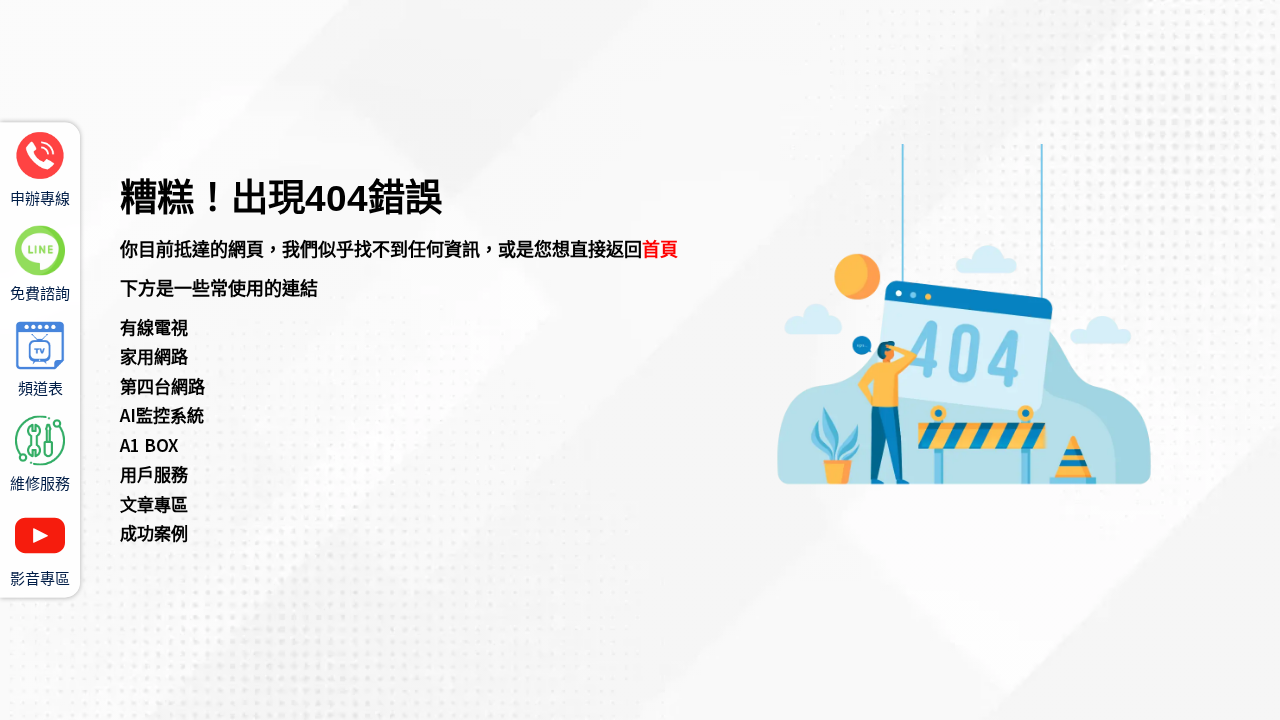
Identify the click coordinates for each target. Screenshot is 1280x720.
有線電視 (154, 326)
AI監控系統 (162, 414)
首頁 (660, 248)
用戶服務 (154, 473)
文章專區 (154, 503)
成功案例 (154, 532)
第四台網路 (162, 385)
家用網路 (154, 355)
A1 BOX (149, 444)
